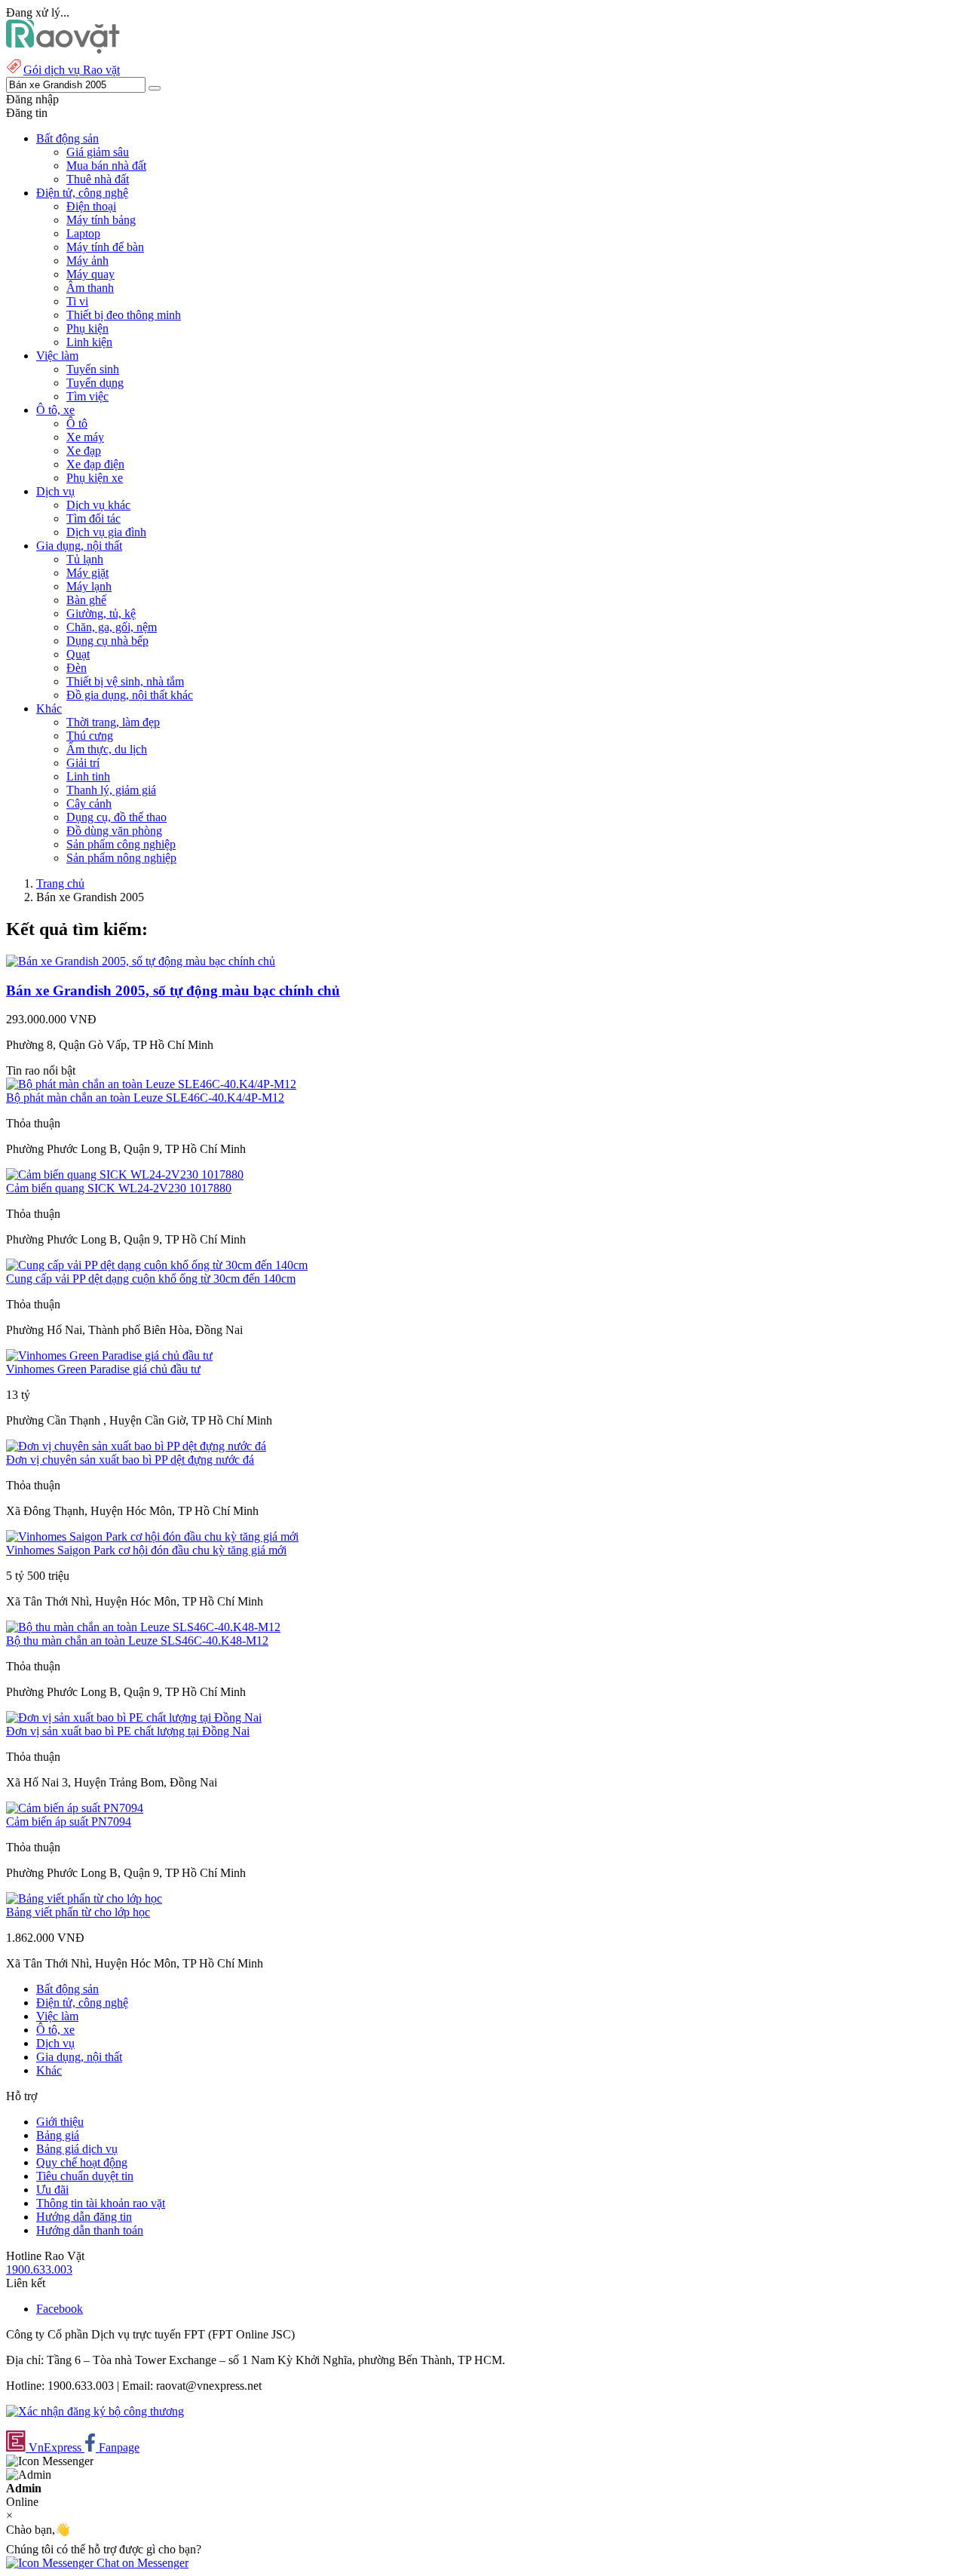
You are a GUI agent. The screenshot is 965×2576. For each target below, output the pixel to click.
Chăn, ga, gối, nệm (112, 627)
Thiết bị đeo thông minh (124, 315)
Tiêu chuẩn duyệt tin (85, 2176)
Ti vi (77, 301)
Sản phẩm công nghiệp (121, 844)
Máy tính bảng (101, 220)
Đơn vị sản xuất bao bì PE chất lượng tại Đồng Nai (128, 1731)
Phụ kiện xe (95, 478)
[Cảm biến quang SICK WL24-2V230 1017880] (125, 1175)
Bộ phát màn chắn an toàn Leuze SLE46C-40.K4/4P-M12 (145, 1098)
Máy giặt (87, 573)
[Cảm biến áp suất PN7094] (75, 1808)
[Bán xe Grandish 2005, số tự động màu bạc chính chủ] (141, 961)
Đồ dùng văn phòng (114, 831)
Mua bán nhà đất (106, 166)
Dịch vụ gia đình (106, 532)
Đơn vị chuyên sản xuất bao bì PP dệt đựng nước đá (130, 1460)
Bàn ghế (86, 600)
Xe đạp (84, 451)
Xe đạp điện (95, 464)
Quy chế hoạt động (82, 2162)
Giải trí (83, 763)
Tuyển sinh (93, 369)
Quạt (78, 654)
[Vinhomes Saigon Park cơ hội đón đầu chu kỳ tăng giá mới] (152, 1536)
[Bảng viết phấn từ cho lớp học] (84, 1898)
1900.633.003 (39, 2269)
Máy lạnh (89, 586)
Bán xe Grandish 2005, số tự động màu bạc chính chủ (173, 991)
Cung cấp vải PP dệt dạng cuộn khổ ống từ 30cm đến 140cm (151, 1279)
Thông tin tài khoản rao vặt (101, 2203)
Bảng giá (58, 2135)
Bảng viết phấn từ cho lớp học (78, 1912)
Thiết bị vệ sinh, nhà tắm (125, 681)
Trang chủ (60, 883)
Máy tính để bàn (105, 247)
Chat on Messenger (141, 2563)
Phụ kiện (87, 328)
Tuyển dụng (95, 383)
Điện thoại (91, 206)
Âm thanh (90, 288)
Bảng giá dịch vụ (77, 2149)
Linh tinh (88, 776)
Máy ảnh (87, 261)
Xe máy (85, 437)
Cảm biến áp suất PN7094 (69, 1822)
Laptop (83, 233)
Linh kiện (89, 342)
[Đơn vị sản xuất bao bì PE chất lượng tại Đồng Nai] (134, 1717)
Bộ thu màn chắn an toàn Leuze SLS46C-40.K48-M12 (137, 1641)
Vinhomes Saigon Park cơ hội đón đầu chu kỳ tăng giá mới (146, 1550)
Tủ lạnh (85, 559)
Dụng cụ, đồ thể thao (116, 817)
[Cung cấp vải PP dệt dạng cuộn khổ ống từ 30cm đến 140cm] (157, 1265)
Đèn (77, 668)
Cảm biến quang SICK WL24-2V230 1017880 (119, 1188)
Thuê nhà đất (98, 179)
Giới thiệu (60, 2122)
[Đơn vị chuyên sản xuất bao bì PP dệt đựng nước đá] (136, 1446)
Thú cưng (90, 736)
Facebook (60, 2309)
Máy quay (90, 274)
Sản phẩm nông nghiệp (121, 858)
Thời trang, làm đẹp (113, 722)
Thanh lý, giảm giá (111, 790)
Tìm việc (87, 396)
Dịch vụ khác (98, 505)
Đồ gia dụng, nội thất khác (130, 695)
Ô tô (77, 423)
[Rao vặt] (63, 49)
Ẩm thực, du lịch (107, 749)
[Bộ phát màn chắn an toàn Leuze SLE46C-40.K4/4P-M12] (151, 1084)
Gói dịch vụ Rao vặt (72, 70)
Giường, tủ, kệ (101, 613)
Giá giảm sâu (98, 152)
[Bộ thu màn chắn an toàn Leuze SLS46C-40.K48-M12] (143, 1627)
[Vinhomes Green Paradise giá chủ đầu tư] (109, 1355)
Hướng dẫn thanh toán (90, 2230)
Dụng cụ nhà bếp (107, 641)
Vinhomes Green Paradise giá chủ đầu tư (103, 1369)
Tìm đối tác (93, 518)
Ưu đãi (52, 2190)
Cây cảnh (89, 803)
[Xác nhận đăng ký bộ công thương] (95, 2411)
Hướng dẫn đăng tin (84, 2217)
